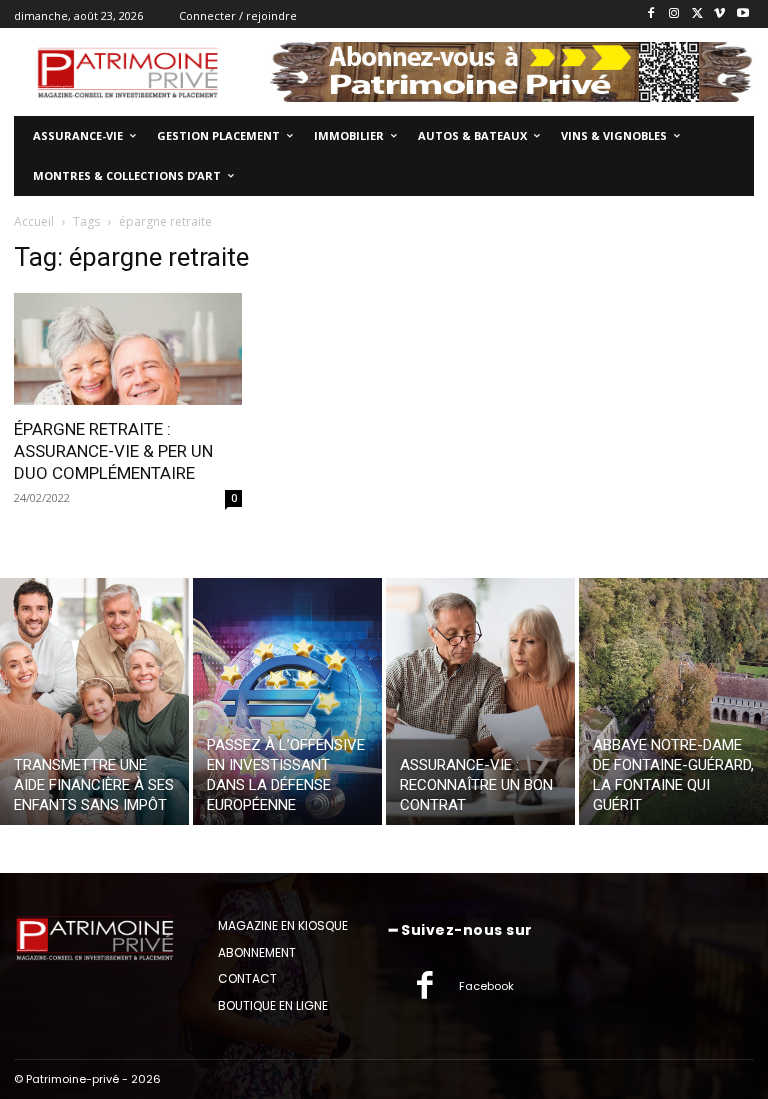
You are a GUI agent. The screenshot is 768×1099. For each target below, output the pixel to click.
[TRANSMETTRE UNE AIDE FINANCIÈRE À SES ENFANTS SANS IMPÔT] (94, 701)
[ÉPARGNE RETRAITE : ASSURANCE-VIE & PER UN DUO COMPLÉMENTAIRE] (128, 349)
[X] (697, 14)
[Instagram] (674, 14)
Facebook (486, 986)
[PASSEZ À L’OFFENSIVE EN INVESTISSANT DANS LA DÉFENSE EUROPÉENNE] (287, 701)
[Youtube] (742, 14)
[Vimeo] (719, 14)
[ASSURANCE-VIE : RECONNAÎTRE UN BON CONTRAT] (480, 701)
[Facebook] (651, 14)
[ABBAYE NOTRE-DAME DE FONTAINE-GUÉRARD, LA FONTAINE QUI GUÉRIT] (673, 701)
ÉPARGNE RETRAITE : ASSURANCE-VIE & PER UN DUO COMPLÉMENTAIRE (113, 451)
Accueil (34, 221)
